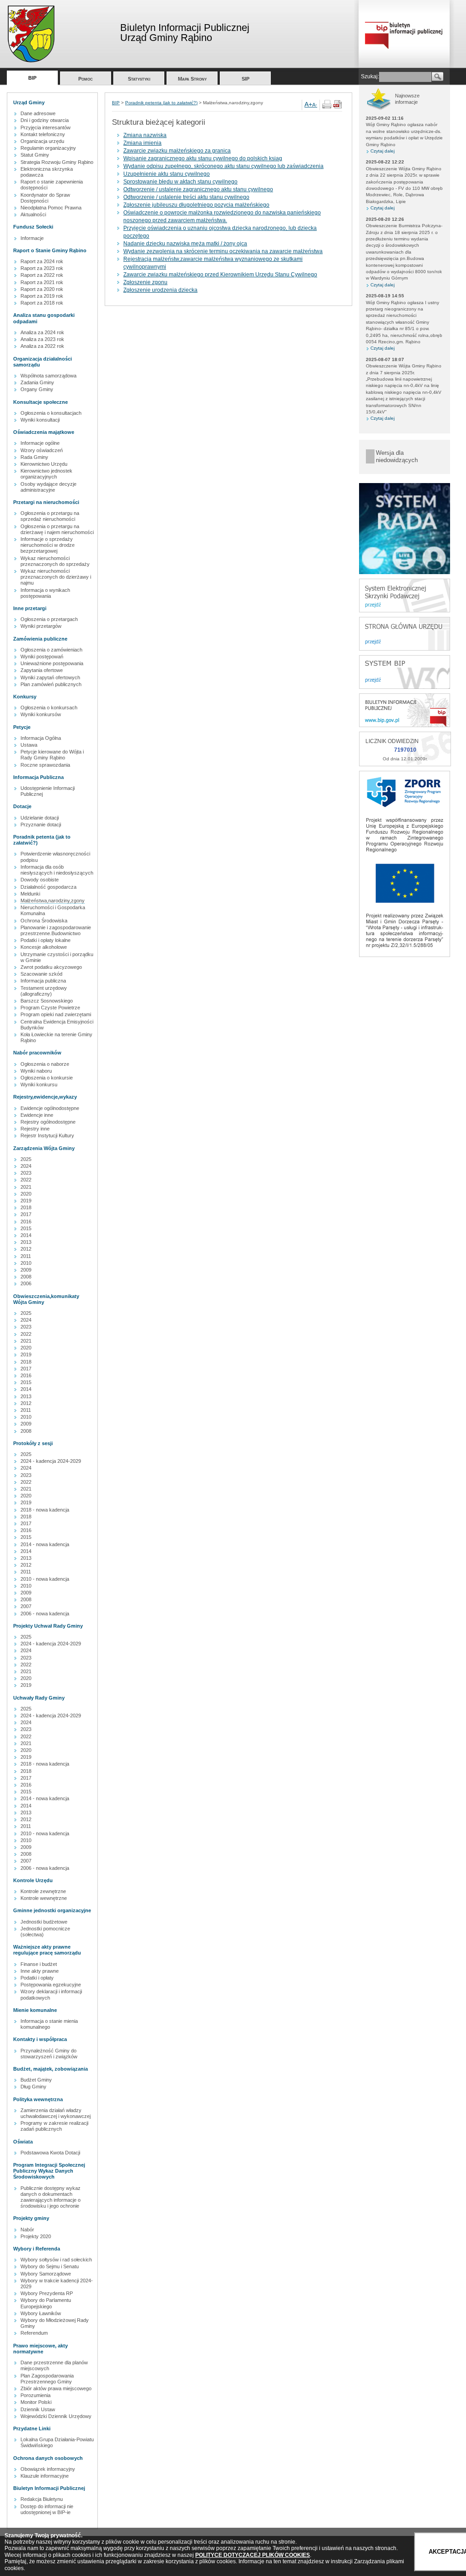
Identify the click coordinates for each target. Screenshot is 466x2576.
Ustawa (29, 745)
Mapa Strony (192, 79)
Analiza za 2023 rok (42, 339)
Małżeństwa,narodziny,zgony (53, 901)
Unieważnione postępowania (52, 663)
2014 (26, 1235)
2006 (26, 1283)
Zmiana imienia (142, 143)
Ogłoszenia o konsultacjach (51, 413)
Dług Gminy (33, 2087)
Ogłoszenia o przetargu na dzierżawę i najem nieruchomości (57, 529)
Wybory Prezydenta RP (47, 2293)
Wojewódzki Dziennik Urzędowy (56, 2416)
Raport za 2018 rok (42, 303)
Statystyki (139, 79)
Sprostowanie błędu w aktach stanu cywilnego (180, 182)
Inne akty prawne (40, 1971)
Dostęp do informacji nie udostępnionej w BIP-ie (47, 2509)
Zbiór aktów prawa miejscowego (56, 2388)
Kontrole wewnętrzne (44, 1898)
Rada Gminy (34, 457)
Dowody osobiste (40, 880)
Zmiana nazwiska (145, 135)
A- (315, 105)
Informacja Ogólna (41, 738)
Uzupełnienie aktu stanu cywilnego (167, 174)
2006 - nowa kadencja (45, 1614)
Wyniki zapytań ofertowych (50, 677)
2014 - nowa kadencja (45, 1544)
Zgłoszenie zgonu (145, 282)
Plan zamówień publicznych (51, 684)
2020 (26, 1194)
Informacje (32, 238)
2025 (26, 1159)
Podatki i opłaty (37, 1978)
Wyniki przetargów (41, 626)
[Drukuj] (327, 107)
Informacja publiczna (43, 981)
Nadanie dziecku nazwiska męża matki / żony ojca (185, 244)
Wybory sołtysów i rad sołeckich (56, 2260)
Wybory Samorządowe (46, 2274)
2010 (26, 1263)
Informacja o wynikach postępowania (45, 593)
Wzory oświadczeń (42, 450)
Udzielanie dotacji (40, 818)
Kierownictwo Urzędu (44, 464)
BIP (32, 78)
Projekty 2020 (36, 2236)
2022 (26, 1180)
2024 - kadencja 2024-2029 (51, 1461)
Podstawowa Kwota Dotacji (50, 2153)
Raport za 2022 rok (42, 275)
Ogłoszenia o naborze (45, 1064)
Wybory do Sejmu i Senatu (50, 2266)
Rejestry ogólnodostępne (48, 1122)
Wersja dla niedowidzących (397, 456)
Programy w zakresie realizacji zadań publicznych (54, 2126)
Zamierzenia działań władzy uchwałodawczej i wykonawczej (56, 2113)
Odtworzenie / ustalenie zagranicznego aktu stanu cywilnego (198, 189)
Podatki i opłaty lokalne (46, 940)
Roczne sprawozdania (45, 765)
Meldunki (30, 894)
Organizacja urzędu (42, 141)
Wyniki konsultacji (40, 420)
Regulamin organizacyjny (48, 148)
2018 (26, 1207)
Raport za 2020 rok (42, 289)
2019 (26, 1201)
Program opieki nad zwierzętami (56, 1014)
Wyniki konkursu (39, 1084)
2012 (26, 1249)
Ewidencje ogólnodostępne (50, 1108)
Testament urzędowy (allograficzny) (44, 991)
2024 (26, 1166)
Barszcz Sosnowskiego (47, 1001)
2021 (26, 1187)
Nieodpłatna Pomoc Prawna (51, 208)
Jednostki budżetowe (44, 1922)
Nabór (27, 2230)
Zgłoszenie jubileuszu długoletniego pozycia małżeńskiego (196, 205)
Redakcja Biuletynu (42, 2499)
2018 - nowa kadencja (45, 1510)
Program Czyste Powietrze (50, 1008)
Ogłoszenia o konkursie (47, 1078)
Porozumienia (35, 2395)
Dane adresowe (38, 113)
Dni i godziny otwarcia (45, 120)
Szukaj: (370, 76)
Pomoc (86, 79)
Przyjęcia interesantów (46, 127)
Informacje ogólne (40, 443)
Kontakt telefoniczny (43, 134)
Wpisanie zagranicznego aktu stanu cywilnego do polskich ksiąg (203, 158)
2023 (26, 1173)
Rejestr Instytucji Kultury (47, 1135)
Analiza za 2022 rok (42, 346)
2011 (26, 1256)
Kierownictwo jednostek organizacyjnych (46, 474)
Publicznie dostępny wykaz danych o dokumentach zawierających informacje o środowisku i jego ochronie (51, 2197)
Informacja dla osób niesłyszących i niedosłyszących (57, 870)
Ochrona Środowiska (44, 921)
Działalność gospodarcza (48, 887)
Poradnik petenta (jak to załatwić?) (161, 103)
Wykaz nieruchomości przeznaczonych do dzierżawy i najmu (56, 577)
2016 (26, 1222)
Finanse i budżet (39, 1964)
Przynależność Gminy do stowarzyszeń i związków (49, 2054)
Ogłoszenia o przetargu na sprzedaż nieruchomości (50, 516)
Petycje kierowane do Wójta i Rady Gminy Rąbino (52, 755)
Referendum (34, 2333)
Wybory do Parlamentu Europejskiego (46, 2303)
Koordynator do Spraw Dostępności (45, 198)
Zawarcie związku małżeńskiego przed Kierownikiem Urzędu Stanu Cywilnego (220, 275)
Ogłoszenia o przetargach (49, 619)
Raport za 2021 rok (42, 282)
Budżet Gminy (36, 2080)
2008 (26, 1277)
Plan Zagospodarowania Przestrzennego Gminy (47, 2379)
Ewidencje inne (37, 1115)
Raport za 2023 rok (42, 268)
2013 (26, 1242)
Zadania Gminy (37, 382)
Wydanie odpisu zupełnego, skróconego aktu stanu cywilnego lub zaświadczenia (223, 166)
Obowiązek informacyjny (48, 2469)
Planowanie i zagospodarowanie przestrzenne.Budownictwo (56, 930)
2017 (26, 1214)
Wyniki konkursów (41, 714)
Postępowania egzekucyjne (51, 1985)
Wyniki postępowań (42, 657)
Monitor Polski (36, 2402)
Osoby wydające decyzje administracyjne (48, 487)
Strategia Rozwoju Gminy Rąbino (57, 162)
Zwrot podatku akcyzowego (51, 967)
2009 (26, 1270)
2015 (26, 1228)
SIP (246, 79)
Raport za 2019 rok (42, 296)
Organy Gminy (37, 389)
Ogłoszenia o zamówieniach (51, 650)
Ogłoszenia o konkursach (49, 708)
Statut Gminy (35, 155)
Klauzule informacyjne (45, 2476)
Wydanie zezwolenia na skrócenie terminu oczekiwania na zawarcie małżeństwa (223, 251)
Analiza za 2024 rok (42, 332)
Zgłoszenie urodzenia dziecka (160, 290)
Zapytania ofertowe (42, 670)
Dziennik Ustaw (38, 2409)
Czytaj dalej (382, 151)
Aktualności (33, 214)
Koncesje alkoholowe (44, 947)
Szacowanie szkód (41, 974)
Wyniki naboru (36, 1071)
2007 (26, 1606)
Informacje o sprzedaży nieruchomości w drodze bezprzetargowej (48, 545)
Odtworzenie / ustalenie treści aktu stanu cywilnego (186, 197)
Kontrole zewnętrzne (43, 1891)
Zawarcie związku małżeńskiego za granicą (177, 151)
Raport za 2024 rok (42, 261)
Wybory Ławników (41, 2313)
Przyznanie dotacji (41, 825)
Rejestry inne (35, 1129)
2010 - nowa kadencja (45, 1579)
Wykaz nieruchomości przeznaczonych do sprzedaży (55, 561)
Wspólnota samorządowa (48, 376)
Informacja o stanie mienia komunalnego (49, 2024)
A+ (308, 104)
